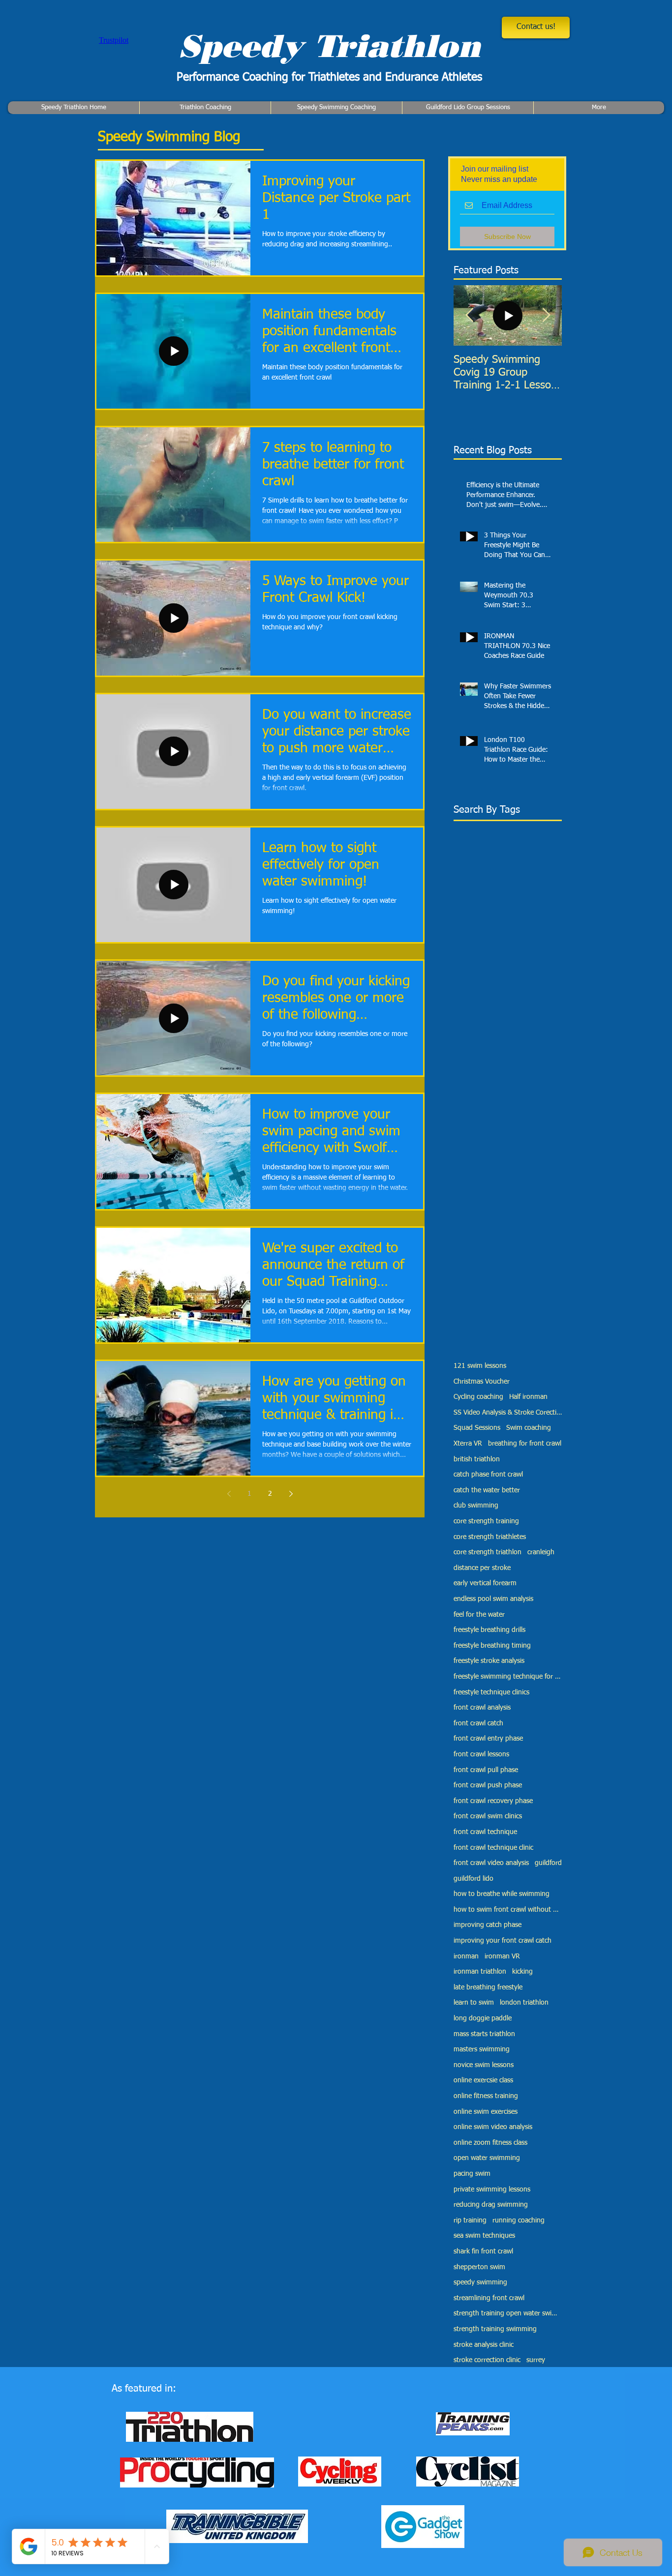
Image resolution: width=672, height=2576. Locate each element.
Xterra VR (468, 1444)
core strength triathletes (490, 1537)
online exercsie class (483, 2080)
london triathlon (524, 2003)
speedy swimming (480, 2282)
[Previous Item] (469, 315)
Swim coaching (529, 1428)
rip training (470, 2221)
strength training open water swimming (508, 2313)
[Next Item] (546, 315)
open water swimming (487, 2158)
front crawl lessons (481, 1754)
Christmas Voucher (482, 1382)
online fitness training (486, 2096)
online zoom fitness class (490, 2143)
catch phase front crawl (488, 1475)
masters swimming (482, 2049)
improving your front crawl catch (503, 1941)
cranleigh (541, 1552)
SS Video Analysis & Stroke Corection (508, 1413)
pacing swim (472, 2174)
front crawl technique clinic (493, 1848)
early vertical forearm (485, 1583)
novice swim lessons (484, 2065)
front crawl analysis (482, 1708)
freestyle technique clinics (491, 1692)
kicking (522, 1972)
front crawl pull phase (486, 1770)
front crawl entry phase (488, 1739)
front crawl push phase (488, 1785)
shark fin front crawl (483, 2251)
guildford (548, 1863)
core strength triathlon (488, 1552)
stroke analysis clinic (484, 2345)
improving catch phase (488, 1925)
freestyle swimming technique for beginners (508, 1677)
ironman (466, 1956)
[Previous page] (229, 1494)
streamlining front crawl (489, 2298)
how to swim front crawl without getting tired (508, 1910)
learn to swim (474, 2003)
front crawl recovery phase (493, 1801)
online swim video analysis (493, 2127)
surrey (536, 2360)
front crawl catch (478, 1723)
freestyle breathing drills (489, 1630)
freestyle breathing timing (492, 1646)
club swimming (476, 1506)
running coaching (519, 2221)
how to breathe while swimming (502, 1894)
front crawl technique (485, 1832)
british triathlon (477, 1459)
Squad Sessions (477, 1428)
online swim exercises (486, 2112)
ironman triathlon (480, 1972)
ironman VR (502, 1956)
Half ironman (528, 1397)
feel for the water (479, 1615)
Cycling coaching (478, 1397)
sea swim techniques (484, 2236)
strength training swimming (495, 2329)
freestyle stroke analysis (489, 1661)
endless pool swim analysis (493, 1599)
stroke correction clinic (487, 2360)
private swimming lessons (492, 2190)
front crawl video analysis (491, 1863)
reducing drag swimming (491, 2205)
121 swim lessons (480, 1366)
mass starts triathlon (484, 2034)
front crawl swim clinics (488, 1816)
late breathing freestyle (488, 1987)
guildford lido (473, 1879)
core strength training (486, 1521)
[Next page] (291, 1494)
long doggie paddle (483, 2018)
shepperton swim (479, 2267)
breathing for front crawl (525, 1444)
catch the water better (487, 1490)
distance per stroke (482, 1568)
